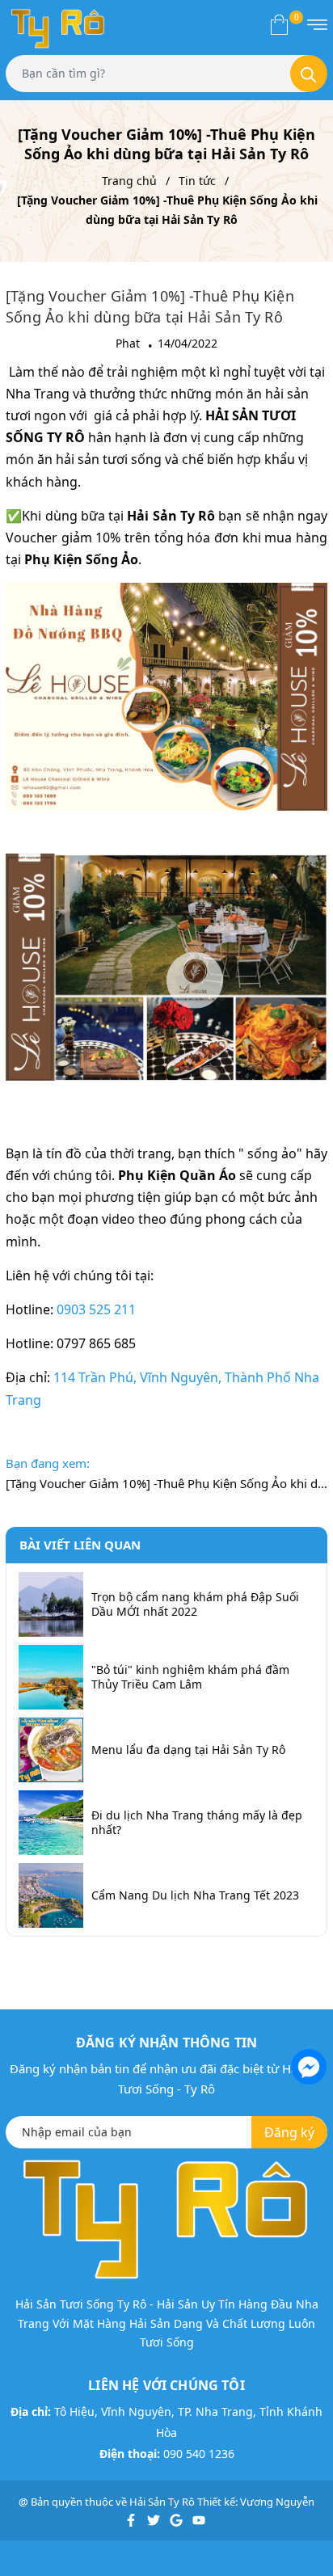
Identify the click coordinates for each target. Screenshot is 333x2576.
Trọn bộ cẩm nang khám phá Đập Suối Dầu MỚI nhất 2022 (195, 1604)
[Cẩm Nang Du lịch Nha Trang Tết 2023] (51, 1895)
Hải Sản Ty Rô (162, 2502)
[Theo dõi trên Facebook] (132, 2519)
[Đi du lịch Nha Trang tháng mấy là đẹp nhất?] (51, 1823)
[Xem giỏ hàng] (279, 24)
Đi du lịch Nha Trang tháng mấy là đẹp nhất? (197, 1823)
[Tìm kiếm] (309, 74)
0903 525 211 (96, 1309)
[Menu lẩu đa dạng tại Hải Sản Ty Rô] (51, 1750)
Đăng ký (289, 2132)
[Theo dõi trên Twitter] (155, 2519)
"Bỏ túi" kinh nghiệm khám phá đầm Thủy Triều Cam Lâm (190, 1677)
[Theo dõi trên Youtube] (199, 2519)
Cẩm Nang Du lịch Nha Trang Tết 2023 (195, 1895)
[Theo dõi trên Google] (177, 2519)
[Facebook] (307, 2065)
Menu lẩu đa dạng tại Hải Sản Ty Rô (188, 1750)
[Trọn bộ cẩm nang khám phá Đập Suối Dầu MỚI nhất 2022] (51, 1604)
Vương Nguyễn (277, 2502)
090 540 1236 (199, 2454)
